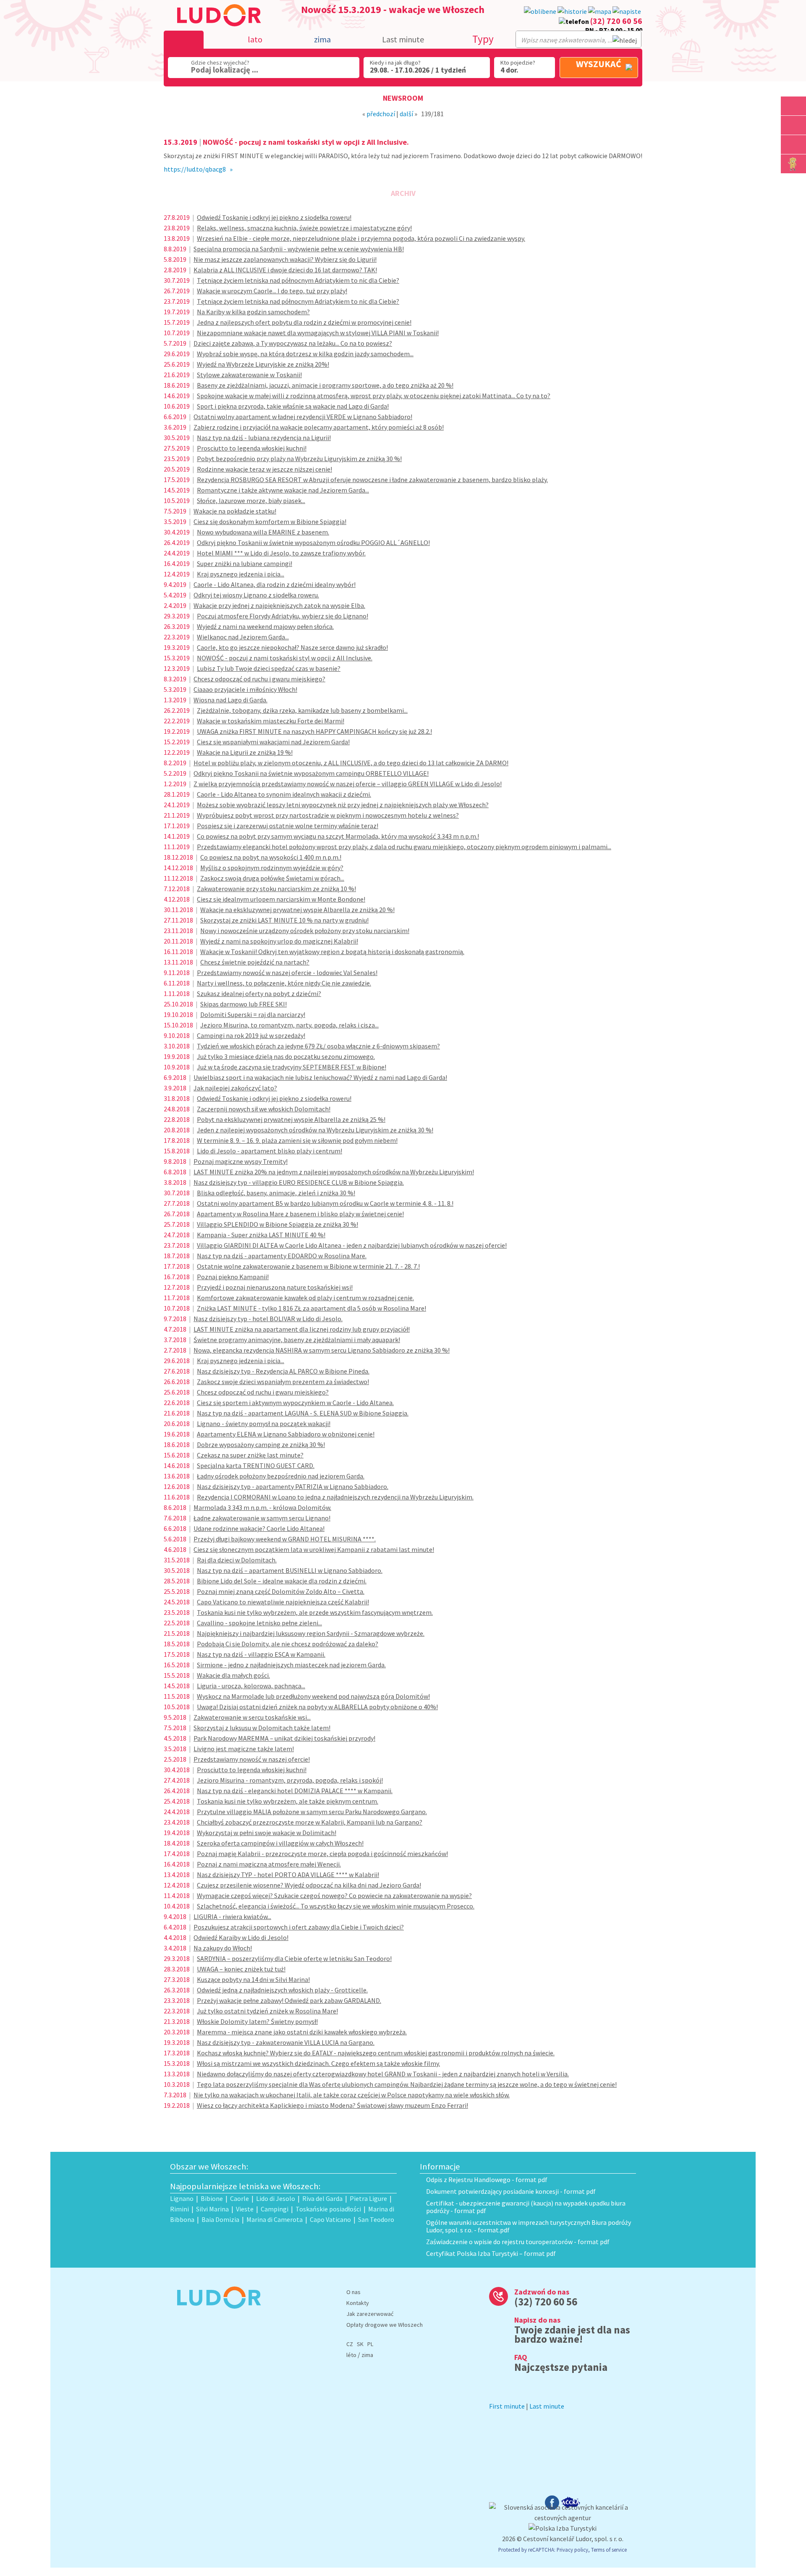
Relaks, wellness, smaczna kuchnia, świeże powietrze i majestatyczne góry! (304, 228)
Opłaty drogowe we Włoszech (385, 2325)
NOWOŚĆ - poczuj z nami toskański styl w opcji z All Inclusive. (285, 658)
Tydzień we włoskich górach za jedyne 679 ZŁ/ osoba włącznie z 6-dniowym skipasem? (318, 1046)
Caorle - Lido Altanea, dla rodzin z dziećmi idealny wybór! (275, 584)
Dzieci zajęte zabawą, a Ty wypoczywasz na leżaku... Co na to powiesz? (293, 343)
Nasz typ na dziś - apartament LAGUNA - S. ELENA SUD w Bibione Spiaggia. (303, 1413)
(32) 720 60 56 (616, 21)
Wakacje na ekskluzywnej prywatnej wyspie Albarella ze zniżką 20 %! (297, 910)
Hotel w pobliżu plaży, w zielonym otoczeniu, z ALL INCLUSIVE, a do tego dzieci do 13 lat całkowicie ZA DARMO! (351, 763)
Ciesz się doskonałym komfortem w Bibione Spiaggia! (270, 521)
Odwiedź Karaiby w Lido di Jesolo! (241, 1937)
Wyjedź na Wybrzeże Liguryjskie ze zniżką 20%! (263, 364)
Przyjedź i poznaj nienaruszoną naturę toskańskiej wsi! (275, 1287)
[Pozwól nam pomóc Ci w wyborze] (627, 12)
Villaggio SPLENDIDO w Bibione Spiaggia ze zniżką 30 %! (277, 1224)
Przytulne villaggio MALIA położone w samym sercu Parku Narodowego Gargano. (312, 1812)
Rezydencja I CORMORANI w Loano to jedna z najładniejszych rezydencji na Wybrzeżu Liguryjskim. (335, 1497)
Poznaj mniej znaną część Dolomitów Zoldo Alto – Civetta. (281, 1591)
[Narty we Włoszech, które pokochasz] (793, 145)
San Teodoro (376, 2219)
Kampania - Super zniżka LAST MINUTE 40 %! (261, 1235)
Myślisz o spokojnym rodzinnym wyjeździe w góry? (272, 868)
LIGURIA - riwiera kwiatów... (232, 1916)
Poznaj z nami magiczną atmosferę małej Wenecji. (269, 1864)
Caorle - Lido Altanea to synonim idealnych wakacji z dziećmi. (284, 794)
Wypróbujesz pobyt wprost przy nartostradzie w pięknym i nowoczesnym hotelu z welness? (328, 815)
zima (367, 2355)
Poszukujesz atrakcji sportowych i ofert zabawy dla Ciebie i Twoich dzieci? (299, 1927)
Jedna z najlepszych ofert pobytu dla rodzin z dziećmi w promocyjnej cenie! (304, 322)
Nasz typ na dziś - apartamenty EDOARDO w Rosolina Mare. (282, 1256)
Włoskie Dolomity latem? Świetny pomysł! (257, 2021)
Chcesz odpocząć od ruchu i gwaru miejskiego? (259, 679)
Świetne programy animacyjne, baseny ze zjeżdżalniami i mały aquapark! (297, 1340)
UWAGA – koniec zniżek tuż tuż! (241, 1969)
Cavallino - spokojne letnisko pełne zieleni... (259, 1623)
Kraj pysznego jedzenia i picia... (241, 574)
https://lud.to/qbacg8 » (198, 169)
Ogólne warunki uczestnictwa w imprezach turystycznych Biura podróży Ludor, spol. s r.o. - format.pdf (529, 2226)
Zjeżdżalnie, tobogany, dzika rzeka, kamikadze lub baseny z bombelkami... (302, 710)
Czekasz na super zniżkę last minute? (250, 1455)
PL (370, 2344)
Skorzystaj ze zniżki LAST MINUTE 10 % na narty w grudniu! (284, 920)
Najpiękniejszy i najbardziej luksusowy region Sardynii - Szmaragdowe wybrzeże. (311, 1633)
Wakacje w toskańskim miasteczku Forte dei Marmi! (271, 721)
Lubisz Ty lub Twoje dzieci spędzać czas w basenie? (269, 668)
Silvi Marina (212, 2209)
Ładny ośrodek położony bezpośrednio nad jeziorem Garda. (281, 1476)
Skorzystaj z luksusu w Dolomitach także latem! (262, 1728)
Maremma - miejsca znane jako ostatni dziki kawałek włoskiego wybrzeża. (302, 2032)
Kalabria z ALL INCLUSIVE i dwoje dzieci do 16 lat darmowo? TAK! (285, 270)
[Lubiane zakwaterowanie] (540, 12)
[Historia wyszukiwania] (572, 12)
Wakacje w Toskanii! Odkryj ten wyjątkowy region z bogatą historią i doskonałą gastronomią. (332, 952)
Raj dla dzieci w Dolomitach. (237, 1560)
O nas (353, 2292)
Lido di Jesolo (276, 2198)
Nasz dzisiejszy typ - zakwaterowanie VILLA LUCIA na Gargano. (286, 2042)
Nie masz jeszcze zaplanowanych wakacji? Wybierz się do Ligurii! (285, 259)
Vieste (245, 2209)
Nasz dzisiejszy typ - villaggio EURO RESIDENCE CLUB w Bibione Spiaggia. (299, 1182)
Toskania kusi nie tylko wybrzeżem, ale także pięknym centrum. (288, 1801)
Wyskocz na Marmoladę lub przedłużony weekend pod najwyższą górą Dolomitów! (313, 1696)
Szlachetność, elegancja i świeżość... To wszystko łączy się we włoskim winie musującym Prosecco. (336, 1906)
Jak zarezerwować (370, 2314)
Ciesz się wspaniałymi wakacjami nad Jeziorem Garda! (273, 742)
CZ (350, 2344)
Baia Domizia (220, 2219)
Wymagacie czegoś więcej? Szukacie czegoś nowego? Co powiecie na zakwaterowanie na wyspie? (334, 1895)
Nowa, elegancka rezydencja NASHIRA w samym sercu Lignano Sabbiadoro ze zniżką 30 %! (322, 1350)
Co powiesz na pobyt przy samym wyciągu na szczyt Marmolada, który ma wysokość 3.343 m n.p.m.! (338, 836)
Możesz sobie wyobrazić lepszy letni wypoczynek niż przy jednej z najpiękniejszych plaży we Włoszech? (343, 805)
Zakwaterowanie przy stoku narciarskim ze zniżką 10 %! (276, 889)
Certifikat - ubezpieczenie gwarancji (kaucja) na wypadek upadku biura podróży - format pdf (526, 2207)
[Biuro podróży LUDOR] (216, 2314)
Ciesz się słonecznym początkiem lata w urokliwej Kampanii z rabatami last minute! (314, 1549)
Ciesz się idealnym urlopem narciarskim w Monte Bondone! (281, 899)
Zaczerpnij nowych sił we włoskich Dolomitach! (264, 1109)
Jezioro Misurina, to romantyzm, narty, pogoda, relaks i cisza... (289, 1025)
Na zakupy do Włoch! (223, 1948)
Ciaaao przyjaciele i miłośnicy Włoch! (245, 689)
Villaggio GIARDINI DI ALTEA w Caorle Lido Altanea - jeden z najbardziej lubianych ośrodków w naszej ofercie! (352, 1245)
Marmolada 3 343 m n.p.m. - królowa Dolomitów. (262, 1507)
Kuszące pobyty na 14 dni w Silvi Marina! (253, 1979)
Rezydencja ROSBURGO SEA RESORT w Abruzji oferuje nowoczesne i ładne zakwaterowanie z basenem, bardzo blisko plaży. (372, 480)
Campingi (275, 2209)
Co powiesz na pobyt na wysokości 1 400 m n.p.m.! (271, 857)
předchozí (381, 114)
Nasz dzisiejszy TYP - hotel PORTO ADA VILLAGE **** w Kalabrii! (288, 1875)
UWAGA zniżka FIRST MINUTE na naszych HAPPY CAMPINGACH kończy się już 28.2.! (314, 731)
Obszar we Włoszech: (209, 2167)
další (406, 114)
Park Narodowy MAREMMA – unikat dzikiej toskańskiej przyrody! (284, 1738)
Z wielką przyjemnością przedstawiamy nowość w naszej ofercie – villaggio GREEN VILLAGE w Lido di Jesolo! (348, 784)
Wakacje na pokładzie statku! (235, 511)
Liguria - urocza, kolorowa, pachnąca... (251, 1686)
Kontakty (358, 2303)
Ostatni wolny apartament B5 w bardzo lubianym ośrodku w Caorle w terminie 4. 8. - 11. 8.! (325, 1203)
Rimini (179, 2209)
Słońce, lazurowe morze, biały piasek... (251, 501)
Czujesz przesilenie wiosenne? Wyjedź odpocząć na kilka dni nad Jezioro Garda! (309, 1885)
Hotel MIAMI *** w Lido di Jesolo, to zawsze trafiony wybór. (281, 553)
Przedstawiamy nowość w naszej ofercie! (252, 1759)
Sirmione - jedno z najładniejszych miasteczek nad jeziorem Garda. (291, 1665)
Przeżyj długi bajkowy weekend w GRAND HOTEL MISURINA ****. (285, 1539)
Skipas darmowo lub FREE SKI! (243, 1004)
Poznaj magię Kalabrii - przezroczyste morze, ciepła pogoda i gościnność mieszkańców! (322, 1854)
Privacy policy (572, 2550)
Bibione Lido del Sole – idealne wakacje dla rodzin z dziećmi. (282, 1581)
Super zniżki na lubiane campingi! (245, 563)
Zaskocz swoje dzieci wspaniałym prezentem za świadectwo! (283, 1382)
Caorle (239, 2198)
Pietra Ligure (368, 2198)
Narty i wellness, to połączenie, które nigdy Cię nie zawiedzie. (284, 983)
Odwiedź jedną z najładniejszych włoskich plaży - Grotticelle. (282, 1990)
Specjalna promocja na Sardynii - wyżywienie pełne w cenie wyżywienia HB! (299, 249)
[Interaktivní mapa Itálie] (600, 12)
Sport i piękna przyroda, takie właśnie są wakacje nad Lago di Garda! (293, 406)
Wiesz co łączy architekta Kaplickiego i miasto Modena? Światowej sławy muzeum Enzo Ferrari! (332, 2105)
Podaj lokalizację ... (225, 70)
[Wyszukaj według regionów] (793, 106)
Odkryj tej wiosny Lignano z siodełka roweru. (256, 595)
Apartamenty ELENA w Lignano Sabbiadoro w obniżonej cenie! (286, 1434)
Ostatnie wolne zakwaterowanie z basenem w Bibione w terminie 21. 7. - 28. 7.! (308, 1266)
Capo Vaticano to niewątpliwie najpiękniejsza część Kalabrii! (283, 1602)
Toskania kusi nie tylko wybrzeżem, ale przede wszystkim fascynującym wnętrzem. (315, 1612)
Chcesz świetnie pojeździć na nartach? (255, 962)
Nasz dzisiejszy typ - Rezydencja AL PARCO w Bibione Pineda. (283, 1371)
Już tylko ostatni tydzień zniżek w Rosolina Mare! (267, 2011)
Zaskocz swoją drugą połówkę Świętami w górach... (272, 878)
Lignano (182, 2198)
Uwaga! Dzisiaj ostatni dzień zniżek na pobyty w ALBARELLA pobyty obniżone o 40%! (317, 1707)
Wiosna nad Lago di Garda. (230, 700)
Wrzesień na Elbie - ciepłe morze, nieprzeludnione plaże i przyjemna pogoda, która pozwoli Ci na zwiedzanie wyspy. (361, 238)
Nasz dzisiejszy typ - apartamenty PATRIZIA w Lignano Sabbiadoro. (293, 1486)
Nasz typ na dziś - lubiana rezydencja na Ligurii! (264, 438)
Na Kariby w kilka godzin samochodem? (253, 312)
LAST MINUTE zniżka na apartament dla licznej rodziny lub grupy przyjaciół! (302, 1329)
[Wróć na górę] (794, 183)
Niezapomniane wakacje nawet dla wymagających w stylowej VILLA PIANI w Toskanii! (318, 333)
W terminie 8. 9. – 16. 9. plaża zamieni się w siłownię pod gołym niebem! (297, 1140)
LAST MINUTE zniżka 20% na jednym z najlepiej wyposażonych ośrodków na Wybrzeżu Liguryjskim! (334, 1172)
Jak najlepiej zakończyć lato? (235, 1088)
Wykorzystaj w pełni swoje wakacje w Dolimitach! (267, 1833)
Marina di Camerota (275, 2219)
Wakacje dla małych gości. (233, 1675)
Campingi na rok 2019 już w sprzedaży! (251, 1035)
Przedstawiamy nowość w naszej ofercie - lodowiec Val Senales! (287, 973)
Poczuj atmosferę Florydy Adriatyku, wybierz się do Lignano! (283, 616)
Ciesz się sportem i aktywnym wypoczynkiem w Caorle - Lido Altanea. (295, 1403)
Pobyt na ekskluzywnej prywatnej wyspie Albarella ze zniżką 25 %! (291, 1119)
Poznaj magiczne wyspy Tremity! (241, 1161)
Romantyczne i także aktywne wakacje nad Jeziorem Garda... (283, 490)
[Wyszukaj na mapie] (793, 125)
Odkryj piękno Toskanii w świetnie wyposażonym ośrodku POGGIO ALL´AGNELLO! (313, 542)
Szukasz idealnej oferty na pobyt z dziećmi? (259, 993)
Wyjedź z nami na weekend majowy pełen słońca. (265, 626)
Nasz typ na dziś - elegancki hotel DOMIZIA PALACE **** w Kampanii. (295, 1791)
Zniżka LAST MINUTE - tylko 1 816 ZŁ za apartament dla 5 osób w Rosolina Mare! (311, 1308)
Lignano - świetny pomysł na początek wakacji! (264, 1424)
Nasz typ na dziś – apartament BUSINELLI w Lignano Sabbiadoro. (290, 1570)
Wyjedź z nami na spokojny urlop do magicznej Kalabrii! (279, 941)
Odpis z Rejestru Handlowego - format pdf (487, 2180)
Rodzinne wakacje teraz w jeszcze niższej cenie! (264, 469)
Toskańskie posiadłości (328, 2209)
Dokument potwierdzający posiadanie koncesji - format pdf (511, 2191)
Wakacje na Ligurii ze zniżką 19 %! (245, 752)
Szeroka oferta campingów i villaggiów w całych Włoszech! (280, 1843)
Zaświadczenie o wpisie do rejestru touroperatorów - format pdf (518, 2242)
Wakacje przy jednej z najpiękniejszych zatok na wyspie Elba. (279, 605)
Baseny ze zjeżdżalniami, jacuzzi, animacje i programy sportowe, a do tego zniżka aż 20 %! (325, 385)
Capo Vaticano (330, 2219)
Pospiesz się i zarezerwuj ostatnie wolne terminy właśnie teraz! (288, 826)
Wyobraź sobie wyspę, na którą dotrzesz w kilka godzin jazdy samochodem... (305, 354)
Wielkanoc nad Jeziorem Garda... (243, 637)
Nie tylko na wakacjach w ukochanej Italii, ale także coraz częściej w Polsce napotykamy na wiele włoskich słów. (352, 2095)
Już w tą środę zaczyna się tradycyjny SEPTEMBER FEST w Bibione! (292, 1067)
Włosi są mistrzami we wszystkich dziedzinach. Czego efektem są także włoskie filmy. (318, 2063)
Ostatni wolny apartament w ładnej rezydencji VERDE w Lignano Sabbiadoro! (303, 417)
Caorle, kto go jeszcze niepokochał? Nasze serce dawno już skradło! (292, 647)
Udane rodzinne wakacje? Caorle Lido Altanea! (259, 1528)
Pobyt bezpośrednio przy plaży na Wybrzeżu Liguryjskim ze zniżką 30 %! (299, 459)
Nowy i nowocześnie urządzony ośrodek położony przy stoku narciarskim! (305, 931)
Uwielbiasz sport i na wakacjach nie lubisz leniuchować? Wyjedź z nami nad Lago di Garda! (320, 1077)
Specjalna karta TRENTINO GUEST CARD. (256, 1465)
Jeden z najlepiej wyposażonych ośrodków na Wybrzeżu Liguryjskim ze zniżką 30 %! (315, 1130)
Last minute (403, 39)
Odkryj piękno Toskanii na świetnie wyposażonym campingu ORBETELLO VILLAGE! (311, 773)
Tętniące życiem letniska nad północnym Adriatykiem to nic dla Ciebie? (298, 280)
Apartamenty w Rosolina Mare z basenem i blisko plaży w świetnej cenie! (300, 1214)
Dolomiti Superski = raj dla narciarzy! (253, 1014)
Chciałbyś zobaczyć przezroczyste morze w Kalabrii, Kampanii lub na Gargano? (310, 1822)
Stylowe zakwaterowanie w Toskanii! (249, 375)
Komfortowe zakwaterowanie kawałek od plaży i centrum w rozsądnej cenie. (305, 1298)
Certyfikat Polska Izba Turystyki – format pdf (491, 2253)
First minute (507, 2406)
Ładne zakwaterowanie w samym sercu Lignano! (262, 1518)
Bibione (212, 2198)
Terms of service (609, 2550)
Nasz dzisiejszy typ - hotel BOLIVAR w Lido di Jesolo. (268, 1319)
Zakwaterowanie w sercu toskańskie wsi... (252, 1717)
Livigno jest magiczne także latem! (244, 1749)
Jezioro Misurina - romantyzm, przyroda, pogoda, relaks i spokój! (290, 1780)
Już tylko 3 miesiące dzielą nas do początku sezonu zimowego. (286, 1056)
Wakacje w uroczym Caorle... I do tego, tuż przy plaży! (272, 291)
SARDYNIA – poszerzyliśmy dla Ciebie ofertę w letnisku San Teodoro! (294, 1958)
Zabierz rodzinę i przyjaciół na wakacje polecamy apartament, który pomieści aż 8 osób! (319, 427)
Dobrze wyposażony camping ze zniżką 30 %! (261, 1444)
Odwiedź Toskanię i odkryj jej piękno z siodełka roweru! (274, 217)
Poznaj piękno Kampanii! (233, 1277)
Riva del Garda (322, 2198)
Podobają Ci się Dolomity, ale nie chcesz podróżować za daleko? (288, 1644)
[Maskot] (793, 164)
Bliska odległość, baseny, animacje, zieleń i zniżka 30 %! (276, 1193)
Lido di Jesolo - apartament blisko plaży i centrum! (270, 1151)
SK (360, 2344)
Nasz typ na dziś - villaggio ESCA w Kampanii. (261, 1654)
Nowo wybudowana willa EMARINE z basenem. (263, 532)
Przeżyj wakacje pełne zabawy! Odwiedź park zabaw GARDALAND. (289, 2000)
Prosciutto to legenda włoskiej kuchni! (252, 448)
